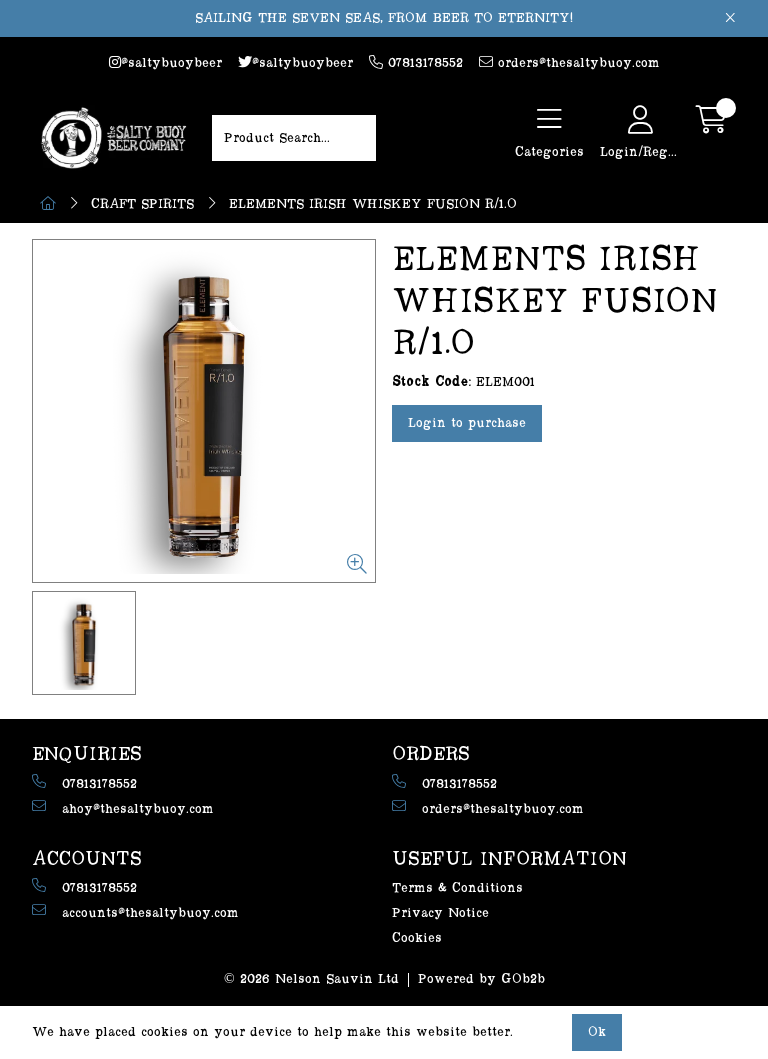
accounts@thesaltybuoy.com (150, 913)
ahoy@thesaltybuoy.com (138, 809)
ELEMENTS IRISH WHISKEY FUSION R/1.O (373, 204)
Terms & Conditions (457, 888)
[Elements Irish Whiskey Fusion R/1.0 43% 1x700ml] (204, 411)
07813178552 (423, 63)
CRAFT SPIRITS (142, 204)
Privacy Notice (440, 913)
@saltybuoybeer (171, 63)
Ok (597, 1032)
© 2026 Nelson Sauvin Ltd (311, 979)
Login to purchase (467, 423)
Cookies (417, 938)
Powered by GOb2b (481, 979)
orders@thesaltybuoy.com (576, 63)
